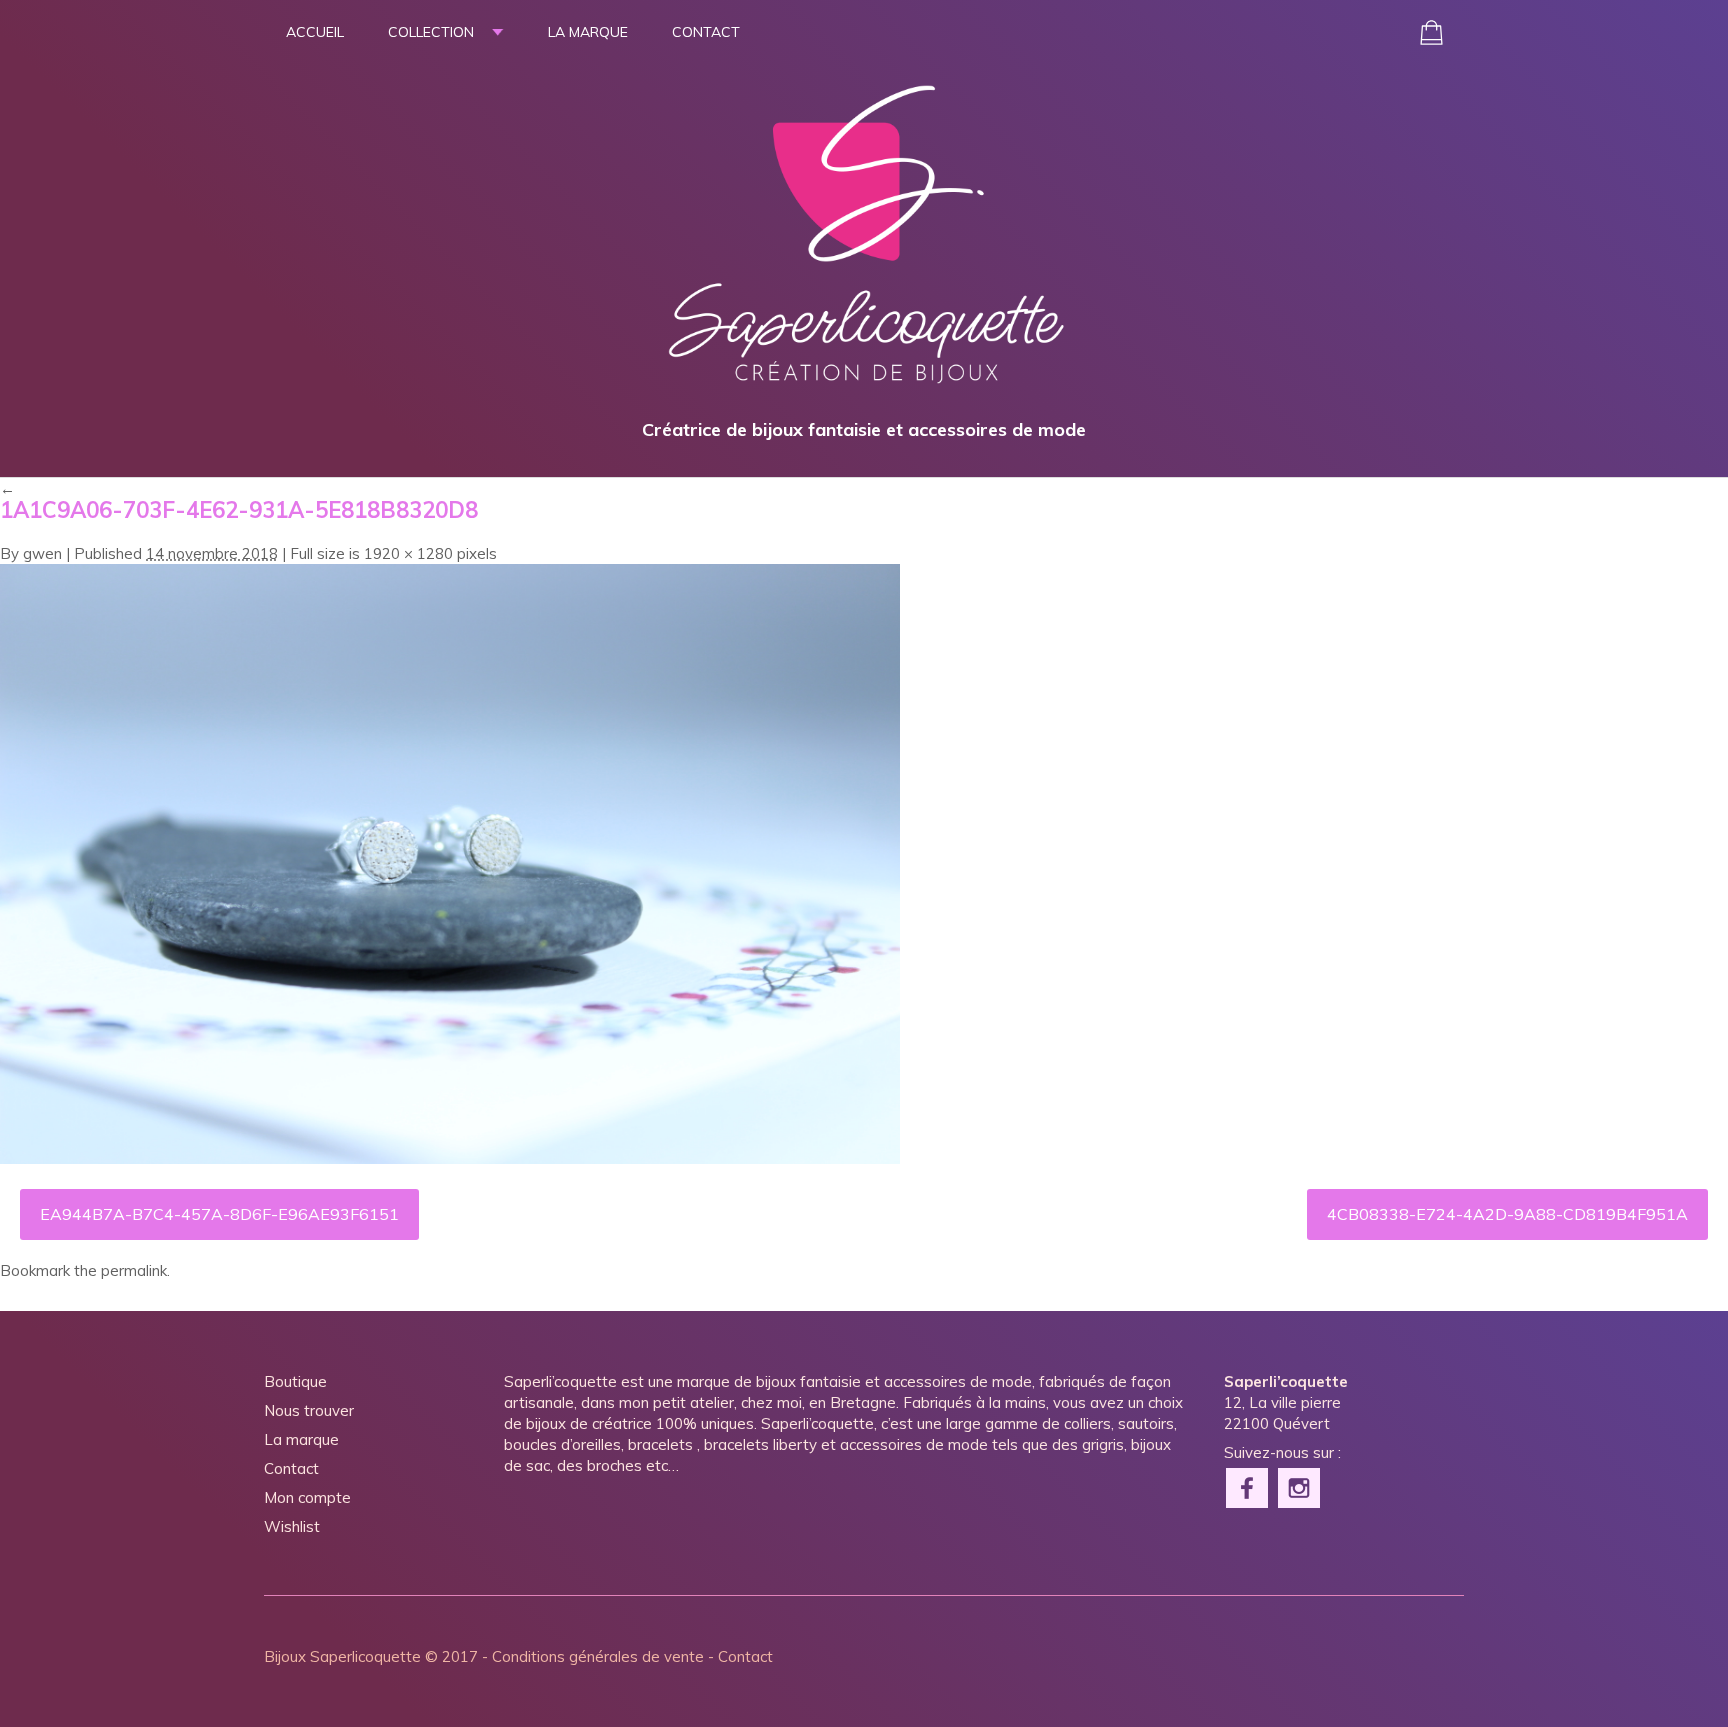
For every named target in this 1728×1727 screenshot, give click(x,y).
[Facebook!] (1248, 1486)
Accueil (315, 32)
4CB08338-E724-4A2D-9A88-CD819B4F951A (1507, 1214)
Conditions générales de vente (598, 1656)
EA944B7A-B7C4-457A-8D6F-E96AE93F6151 (219, 1214)
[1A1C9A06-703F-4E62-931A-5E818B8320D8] (450, 1158)
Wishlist (292, 1526)
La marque (588, 32)
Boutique (295, 1381)
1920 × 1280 (408, 553)
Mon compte (307, 1497)
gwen (42, 553)
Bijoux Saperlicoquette (342, 1656)
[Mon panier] (1431, 32)
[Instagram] (1300, 1486)
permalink (134, 1270)
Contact (706, 32)
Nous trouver (309, 1410)
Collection (431, 32)
